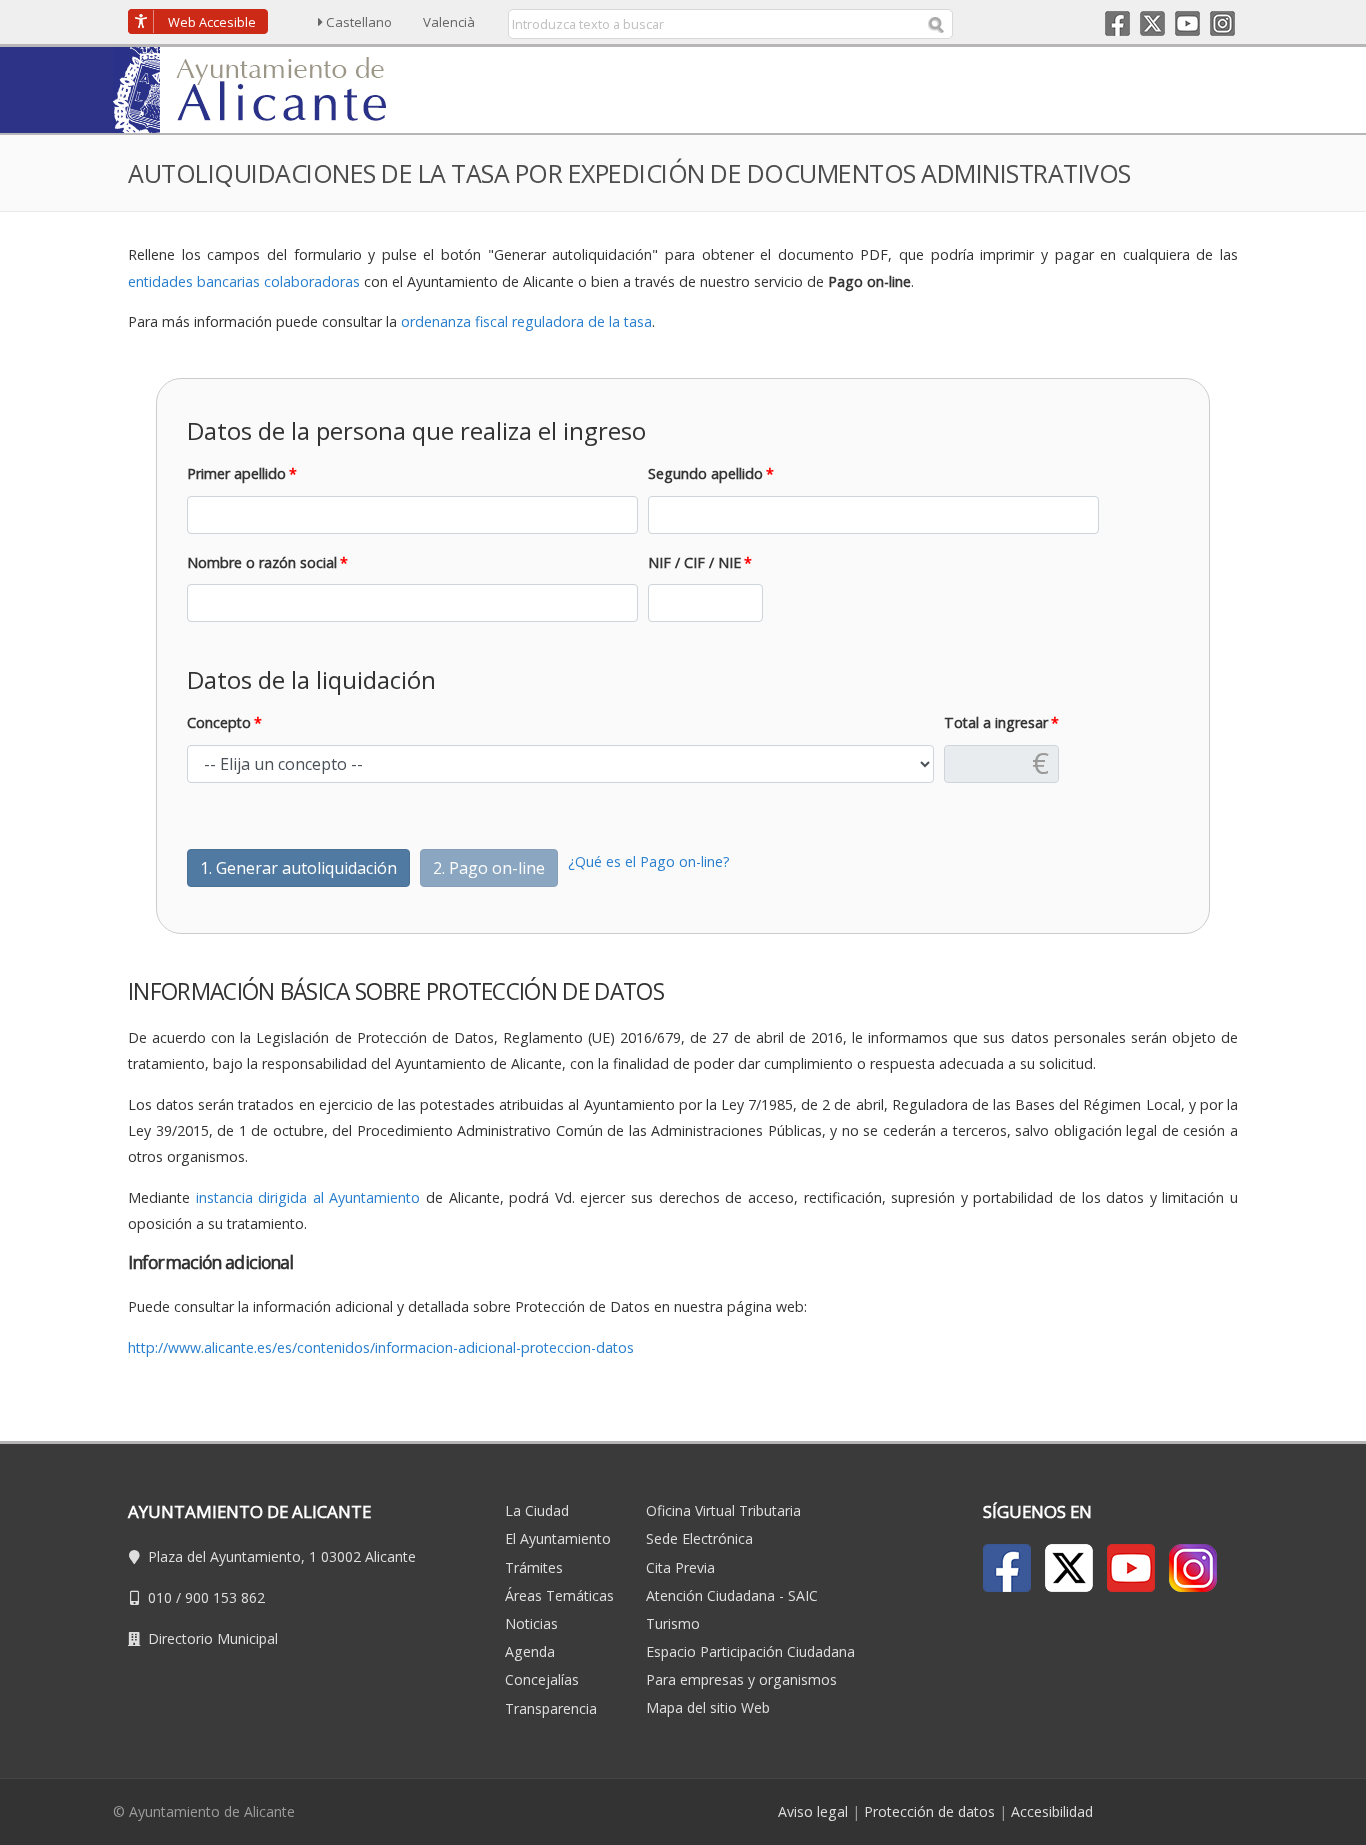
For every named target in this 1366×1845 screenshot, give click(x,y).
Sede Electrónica (699, 1538)
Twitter (1152, 23)
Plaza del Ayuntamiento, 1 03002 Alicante (282, 1556)
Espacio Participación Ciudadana (750, 1651)
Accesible (212, 22)
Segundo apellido (705, 473)
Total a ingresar (996, 722)
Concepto (219, 722)
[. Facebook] (1007, 1568)
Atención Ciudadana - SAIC (732, 1595)
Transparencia (551, 1708)
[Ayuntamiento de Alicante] (259, 88)
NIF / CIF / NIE (694, 562)
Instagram (1222, 23)
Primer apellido (236, 473)
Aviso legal (813, 1811)
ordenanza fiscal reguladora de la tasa (526, 321)
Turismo (673, 1623)
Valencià (449, 22)
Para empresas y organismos (741, 1679)
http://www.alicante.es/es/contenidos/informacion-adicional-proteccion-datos (381, 1347)
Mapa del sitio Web (708, 1707)
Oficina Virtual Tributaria (723, 1510)
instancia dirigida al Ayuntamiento (308, 1197)
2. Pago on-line (489, 868)
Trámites (534, 1567)
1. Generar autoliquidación (298, 868)
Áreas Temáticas (559, 1595)
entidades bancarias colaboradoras (244, 281)
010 (160, 1597)
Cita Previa (680, 1567)
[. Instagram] (1193, 1568)
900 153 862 (225, 1597)
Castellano (359, 22)
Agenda (530, 1651)
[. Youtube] (1131, 1568)
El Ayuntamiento (558, 1538)
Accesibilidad (1052, 1811)
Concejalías (542, 1679)
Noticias (531, 1623)
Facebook (1117, 23)
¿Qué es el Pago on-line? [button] (649, 861)
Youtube (1187, 23)
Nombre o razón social (262, 562)
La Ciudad (537, 1510)
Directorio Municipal (213, 1638)
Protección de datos (929, 1811)
